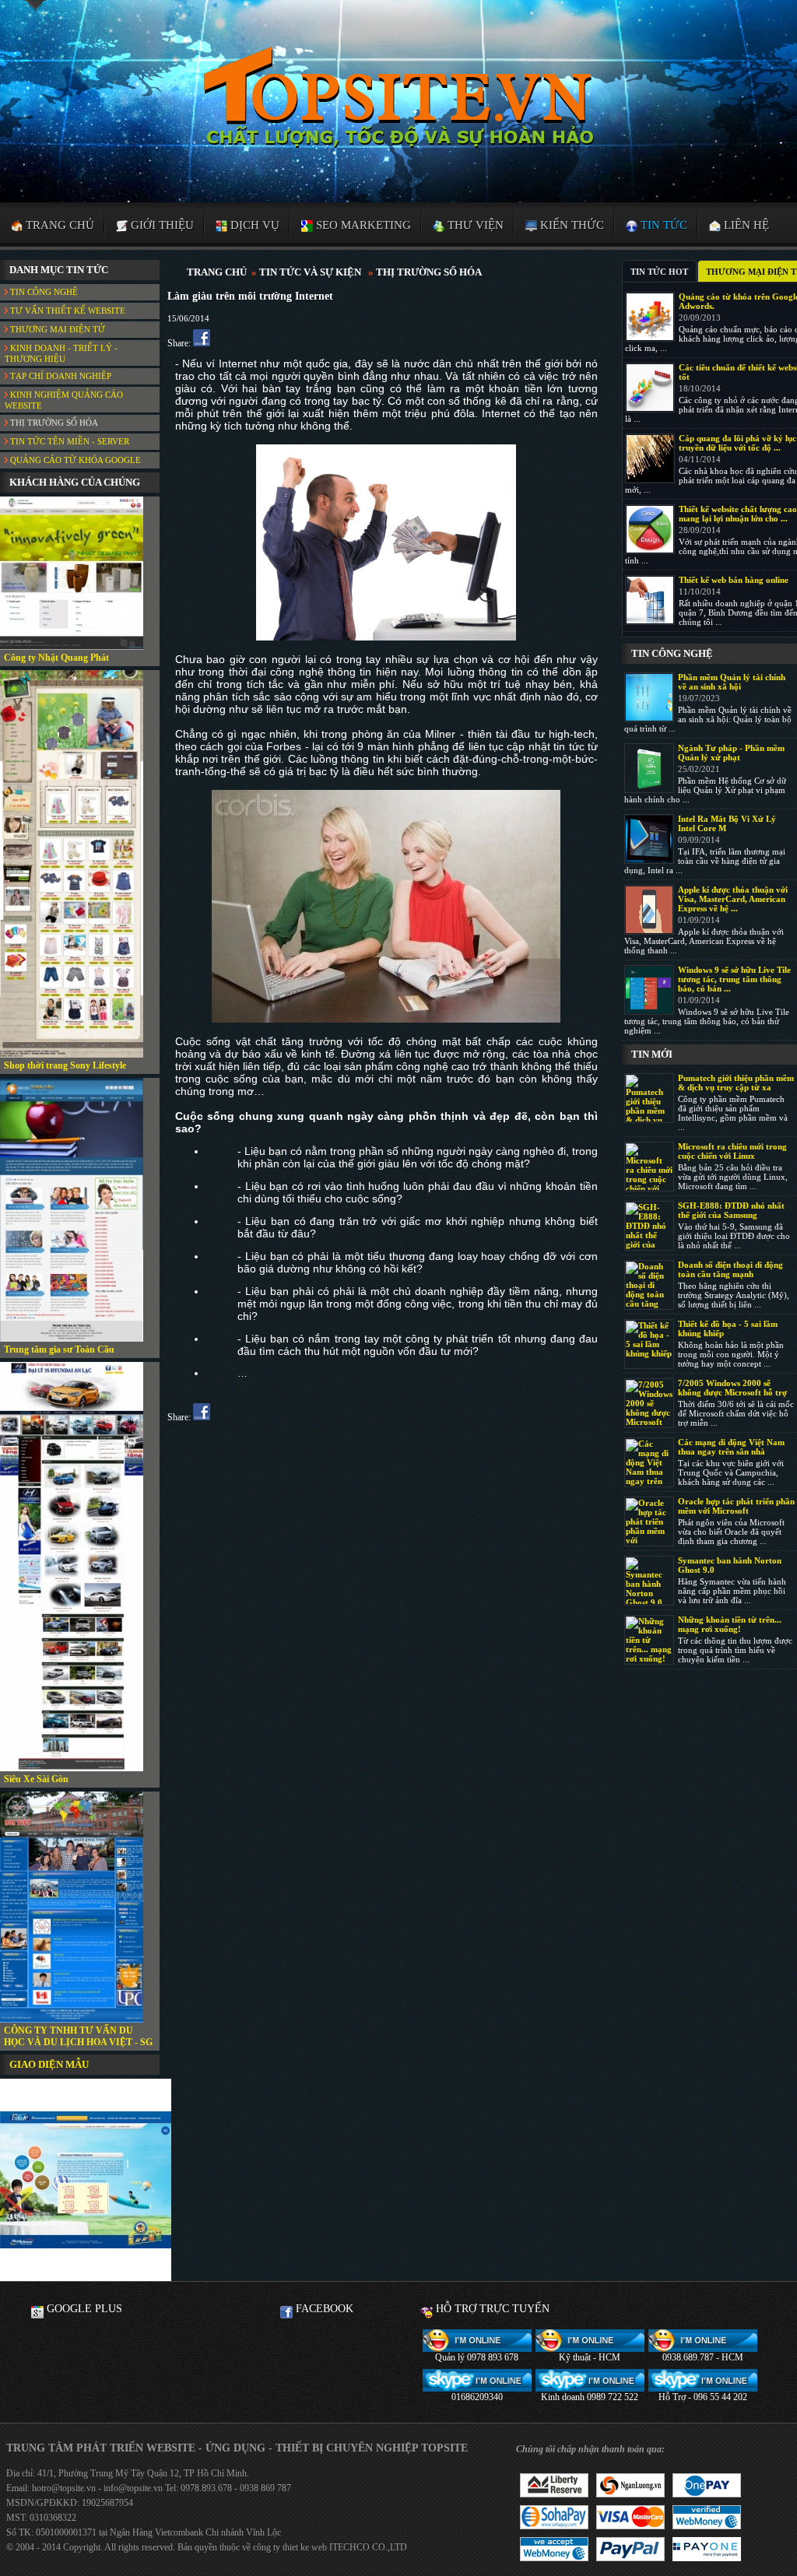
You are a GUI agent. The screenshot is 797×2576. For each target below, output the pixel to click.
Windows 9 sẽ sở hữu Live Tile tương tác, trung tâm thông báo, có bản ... (734, 979)
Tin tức (662, 225)
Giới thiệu (161, 225)
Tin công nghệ (43, 292)
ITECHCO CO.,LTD (368, 2547)
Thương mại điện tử (56, 329)
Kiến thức (571, 225)
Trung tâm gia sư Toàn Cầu (59, 1349)
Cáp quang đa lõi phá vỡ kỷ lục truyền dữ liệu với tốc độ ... (737, 443)
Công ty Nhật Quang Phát (56, 658)
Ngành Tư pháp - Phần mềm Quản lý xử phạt (731, 753)
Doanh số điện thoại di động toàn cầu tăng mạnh (730, 1269)
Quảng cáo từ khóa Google (74, 460)
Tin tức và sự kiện (310, 272)
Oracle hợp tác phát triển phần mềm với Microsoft (736, 1506)
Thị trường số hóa (53, 423)
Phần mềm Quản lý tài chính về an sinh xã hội (732, 682)
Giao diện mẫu (49, 2064)
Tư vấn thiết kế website (67, 311)
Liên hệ (745, 225)
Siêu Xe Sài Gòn (36, 1779)
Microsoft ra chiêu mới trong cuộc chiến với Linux (732, 1151)
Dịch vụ (253, 225)
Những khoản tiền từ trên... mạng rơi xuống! (730, 1624)
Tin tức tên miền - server (68, 441)
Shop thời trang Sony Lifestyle (65, 1065)
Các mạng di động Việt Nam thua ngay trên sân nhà (731, 1447)
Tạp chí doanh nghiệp (60, 376)
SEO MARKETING (362, 225)
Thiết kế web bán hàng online (734, 580)
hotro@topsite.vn (64, 2488)
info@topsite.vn (132, 2488)
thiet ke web (305, 2547)
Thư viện (474, 225)
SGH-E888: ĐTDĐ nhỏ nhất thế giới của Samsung (731, 1210)
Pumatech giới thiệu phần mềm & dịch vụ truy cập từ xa (736, 1083)
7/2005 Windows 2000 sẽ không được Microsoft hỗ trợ (732, 1388)
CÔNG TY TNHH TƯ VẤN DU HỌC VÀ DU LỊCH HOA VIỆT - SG (78, 2036)
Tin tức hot (659, 272)
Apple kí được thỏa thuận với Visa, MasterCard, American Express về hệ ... (733, 899)
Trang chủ (58, 225)
